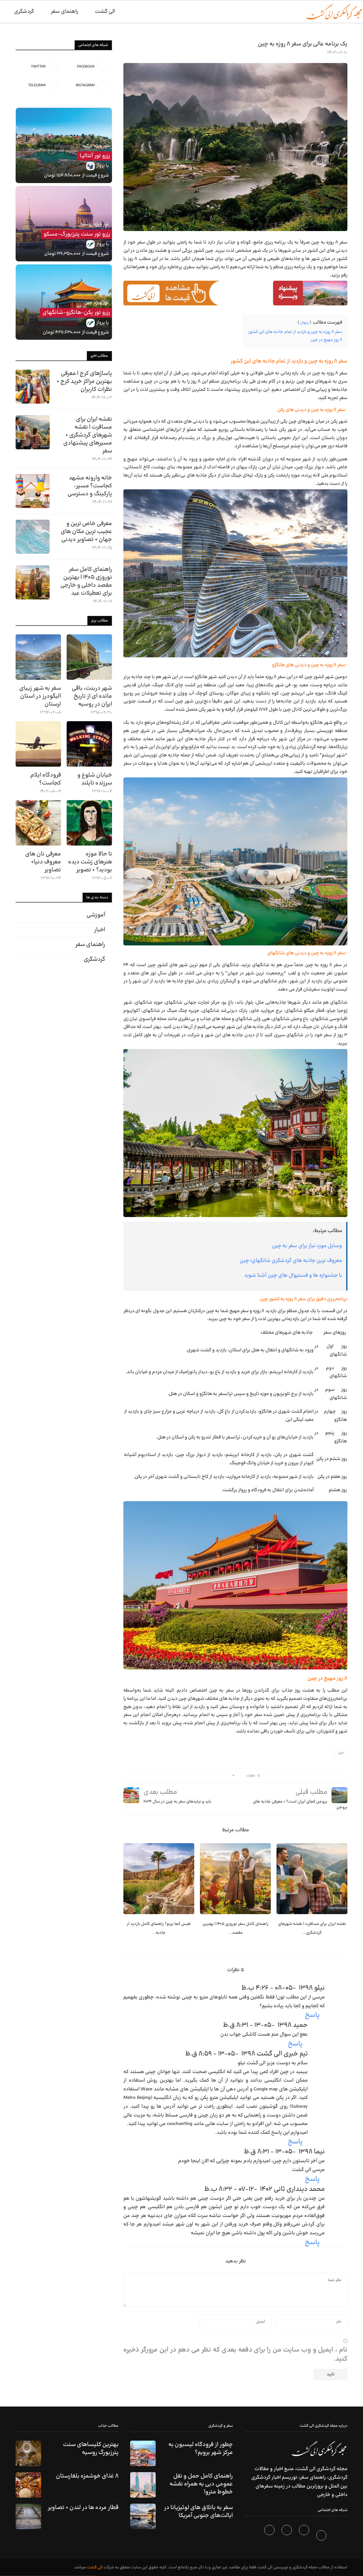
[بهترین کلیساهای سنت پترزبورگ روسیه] (28, 2453)
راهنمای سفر (65, 11)
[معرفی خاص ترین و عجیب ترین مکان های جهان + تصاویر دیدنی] (33, 537)
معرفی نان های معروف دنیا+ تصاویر (43, 862)
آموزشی (96, 915)
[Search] (3, 12)
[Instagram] (287, 2537)
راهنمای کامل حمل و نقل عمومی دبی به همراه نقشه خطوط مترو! (201, 2484)
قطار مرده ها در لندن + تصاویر (83, 2508)
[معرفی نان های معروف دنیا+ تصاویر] (38, 823)
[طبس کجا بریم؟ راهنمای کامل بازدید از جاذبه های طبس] (159, 1879)
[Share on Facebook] (226, 1775)
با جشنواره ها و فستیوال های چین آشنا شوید (293, 1275)
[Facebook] (322, 2537)
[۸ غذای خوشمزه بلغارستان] (28, 2485)
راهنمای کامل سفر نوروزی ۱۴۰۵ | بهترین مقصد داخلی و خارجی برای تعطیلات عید (86, 581)
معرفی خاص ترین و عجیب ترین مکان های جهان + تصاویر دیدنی (86, 532)
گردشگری (24, 11)
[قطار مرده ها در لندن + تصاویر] (28, 2516)
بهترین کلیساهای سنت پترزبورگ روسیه (91, 2449)
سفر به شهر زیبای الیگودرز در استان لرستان (40, 696)
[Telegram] (270, 2537)
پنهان (304, 323)
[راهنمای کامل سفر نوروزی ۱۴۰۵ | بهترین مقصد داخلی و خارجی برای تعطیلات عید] (235, 1879)
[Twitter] (305, 2537)
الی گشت (95, 2567)
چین (341, 1753)
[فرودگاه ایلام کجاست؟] (38, 744)
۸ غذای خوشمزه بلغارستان (87, 2476)
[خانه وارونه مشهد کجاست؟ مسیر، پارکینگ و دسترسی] (33, 491)
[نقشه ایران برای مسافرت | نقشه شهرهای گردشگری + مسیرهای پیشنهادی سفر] (312, 1879)
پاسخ (312, 2015)
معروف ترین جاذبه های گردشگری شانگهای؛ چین (291, 1261)
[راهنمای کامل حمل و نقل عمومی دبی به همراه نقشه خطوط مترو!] (143, 2485)
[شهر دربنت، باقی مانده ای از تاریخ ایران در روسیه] (89, 657)
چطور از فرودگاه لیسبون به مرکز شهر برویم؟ (201, 2449)
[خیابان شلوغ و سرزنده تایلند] (89, 744)
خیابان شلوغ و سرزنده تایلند (95, 779)
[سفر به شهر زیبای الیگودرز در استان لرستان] (38, 657)
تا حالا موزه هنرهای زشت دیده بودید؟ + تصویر (90, 862)
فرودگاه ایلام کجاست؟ (46, 779)
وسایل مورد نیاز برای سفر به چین (307, 1246)
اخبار (100, 930)
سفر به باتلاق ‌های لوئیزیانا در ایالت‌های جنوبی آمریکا (198, 2512)
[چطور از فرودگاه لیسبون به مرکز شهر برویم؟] (143, 2453)
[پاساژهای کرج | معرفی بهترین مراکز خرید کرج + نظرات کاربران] (33, 387)
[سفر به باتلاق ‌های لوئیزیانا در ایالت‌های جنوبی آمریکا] (143, 2516)
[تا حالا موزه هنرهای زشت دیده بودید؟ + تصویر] (89, 823)
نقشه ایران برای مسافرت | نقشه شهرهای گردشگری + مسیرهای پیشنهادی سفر (88, 435)
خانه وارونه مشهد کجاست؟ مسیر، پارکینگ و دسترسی (90, 486)
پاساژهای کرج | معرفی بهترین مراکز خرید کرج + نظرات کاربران (84, 381)
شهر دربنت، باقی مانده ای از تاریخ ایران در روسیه (92, 696)
